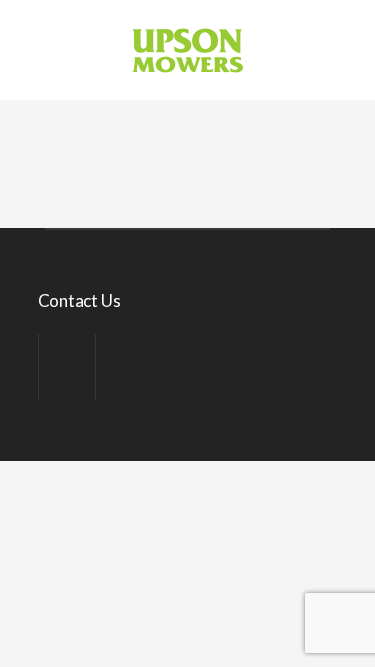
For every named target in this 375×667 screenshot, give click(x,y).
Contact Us (79, 300)
